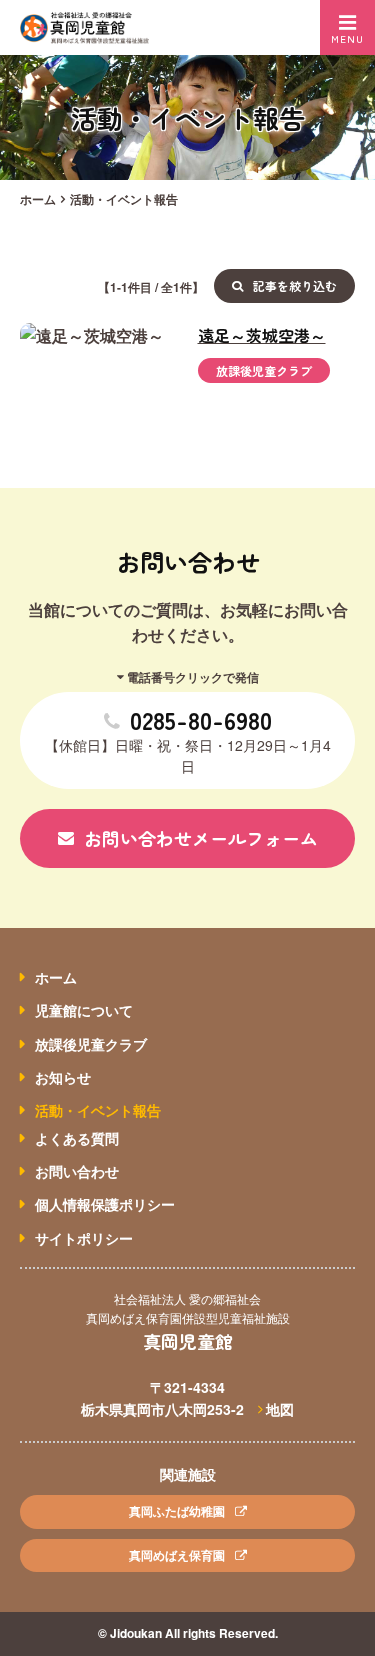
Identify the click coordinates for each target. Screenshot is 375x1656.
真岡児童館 (188, 1341)
